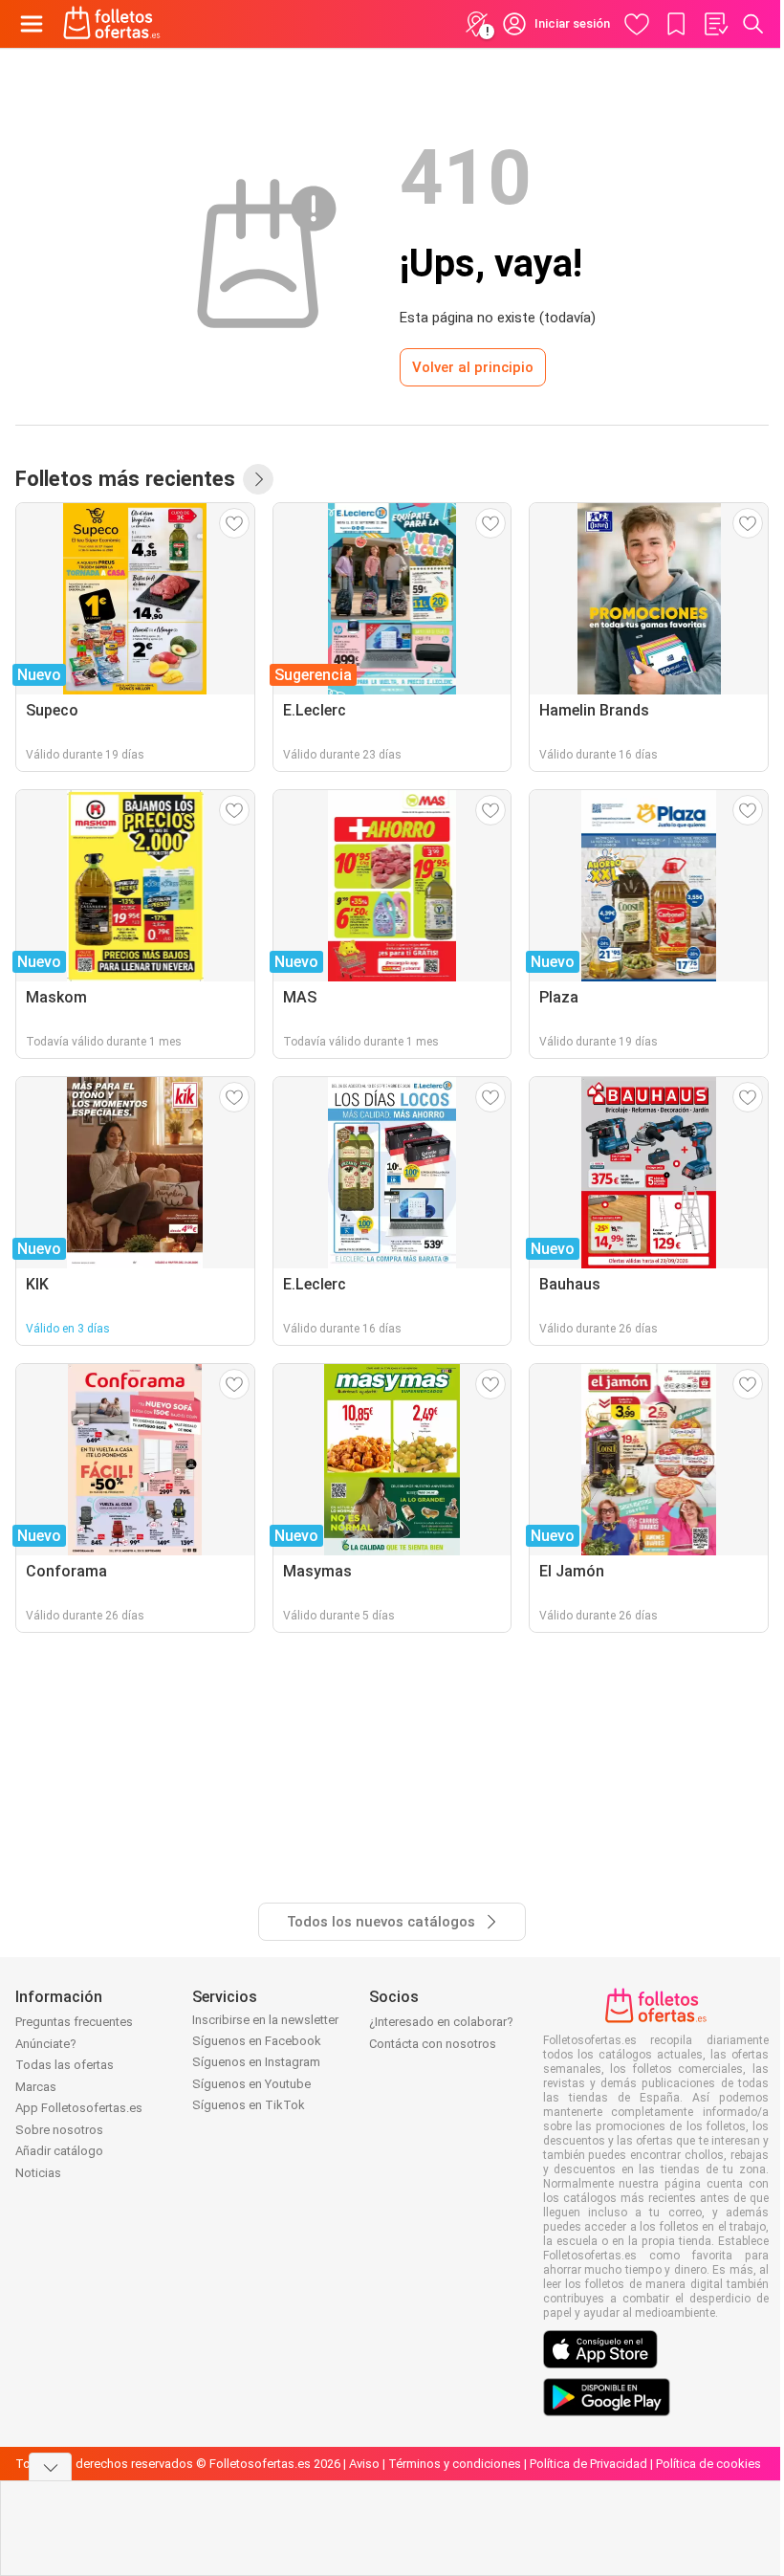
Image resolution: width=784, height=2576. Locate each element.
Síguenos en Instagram (256, 2062)
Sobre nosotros (59, 2130)
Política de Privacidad (588, 2464)
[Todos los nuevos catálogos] (258, 479)
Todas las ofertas (65, 2065)
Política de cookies (708, 2464)
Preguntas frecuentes (74, 2022)
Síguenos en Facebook (257, 2041)
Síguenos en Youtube (251, 2084)
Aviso (364, 2464)
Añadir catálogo (59, 2151)
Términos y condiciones (455, 2464)
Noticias (38, 2173)
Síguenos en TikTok (249, 2105)
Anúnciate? (46, 2044)
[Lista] (715, 24)
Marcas (36, 2087)
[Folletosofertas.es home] (112, 24)
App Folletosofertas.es (79, 2108)
